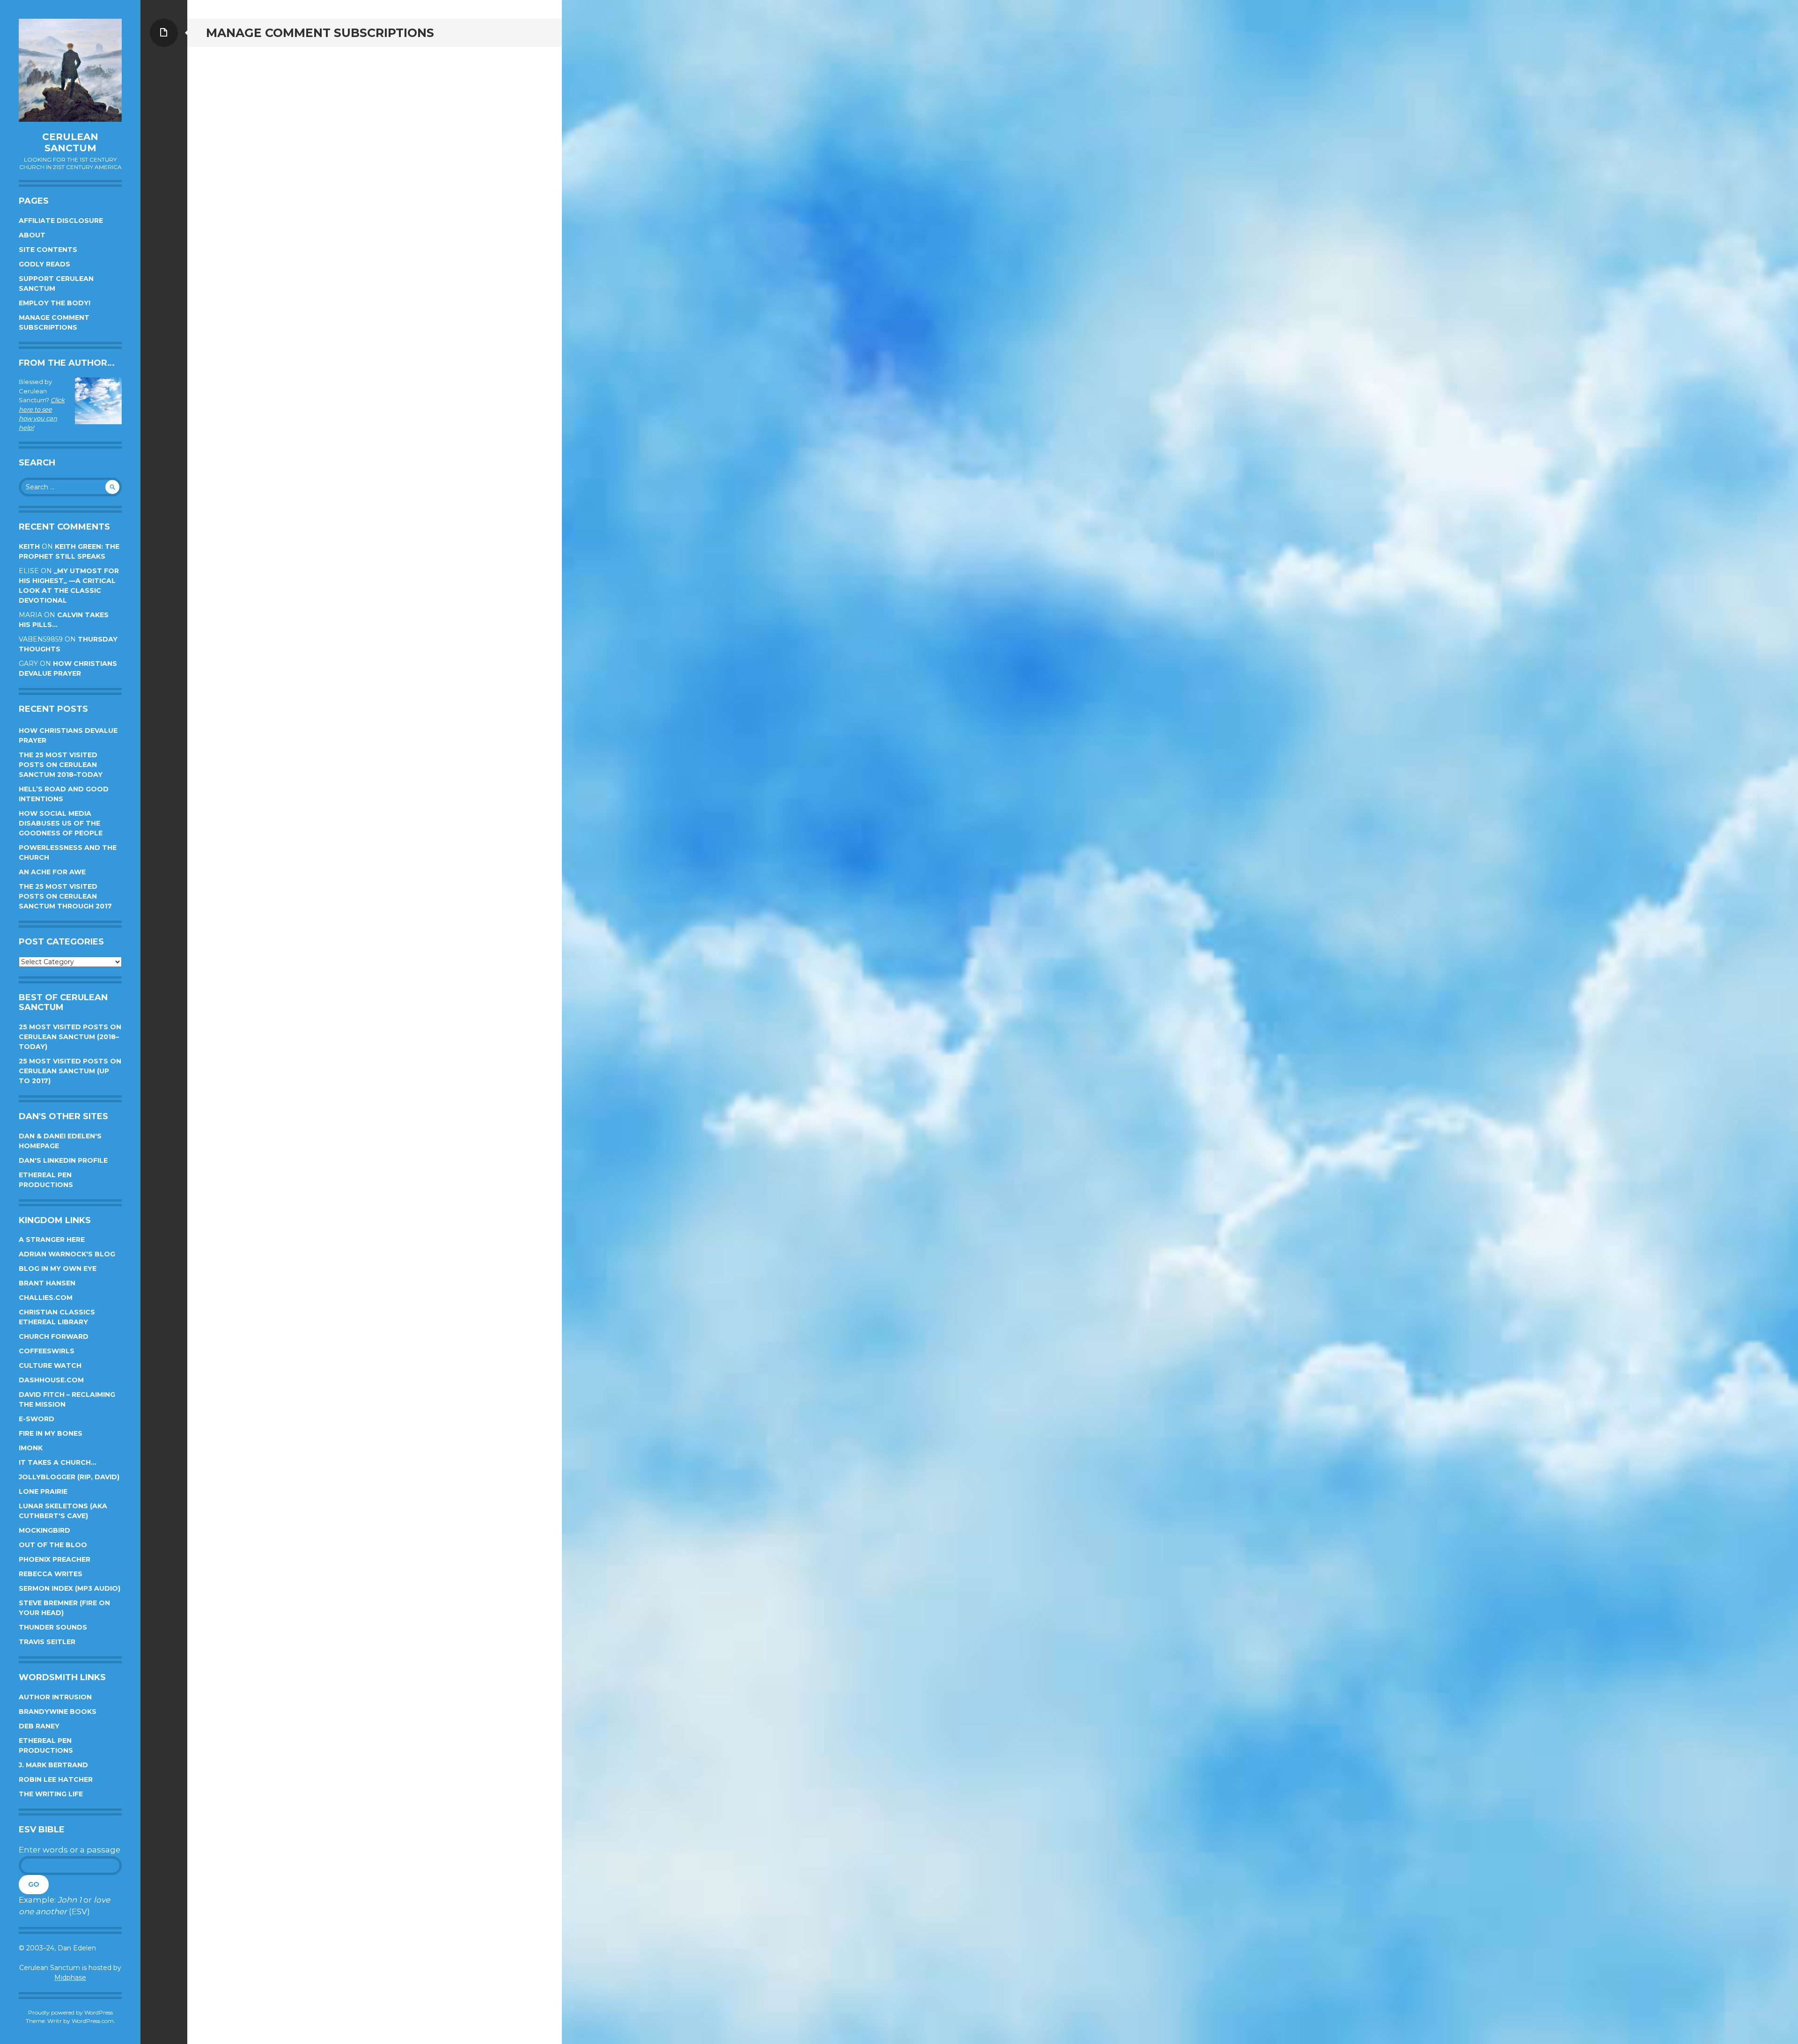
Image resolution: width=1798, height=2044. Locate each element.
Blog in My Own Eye (58, 1269)
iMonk (31, 1448)
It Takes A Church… (58, 1462)
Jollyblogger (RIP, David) (69, 1477)
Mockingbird (44, 1530)
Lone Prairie (43, 1491)
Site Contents (48, 250)
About (32, 235)
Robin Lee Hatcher (56, 1779)
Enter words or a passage (70, 1850)
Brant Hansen (47, 1283)
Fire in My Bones (51, 1433)
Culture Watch (50, 1365)
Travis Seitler (47, 1642)
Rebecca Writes (51, 1574)
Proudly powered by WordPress (70, 2012)
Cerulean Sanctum (70, 142)
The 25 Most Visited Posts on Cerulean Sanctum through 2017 (65, 896)
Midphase (70, 1978)
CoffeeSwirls (47, 1351)
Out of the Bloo (53, 1545)
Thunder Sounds (53, 1627)
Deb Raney (39, 1726)
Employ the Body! (55, 303)
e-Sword (37, 1419)
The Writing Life (51, 1794)
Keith (29, 546)
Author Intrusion (55, 1697)
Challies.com (46, 1298)
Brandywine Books (58, 1712)
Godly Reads (44, 264)
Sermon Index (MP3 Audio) (70, 1588)
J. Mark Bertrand (53, 1765)
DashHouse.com (51, 1380)
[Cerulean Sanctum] (70, 70)
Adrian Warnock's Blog (67, 1254)
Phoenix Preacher (55, 1559)
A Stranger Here (52, 1240)
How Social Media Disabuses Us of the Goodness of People (61, 823)
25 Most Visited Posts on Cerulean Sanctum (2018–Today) (70, 1037)
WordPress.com (93, 2021)
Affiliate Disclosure (61, 221)
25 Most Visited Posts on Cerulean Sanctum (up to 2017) (70, 1071)
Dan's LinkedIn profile (63, 1160)
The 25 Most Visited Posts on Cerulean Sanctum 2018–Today (61, 765)
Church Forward (54, 1336)
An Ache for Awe (52, 872)
